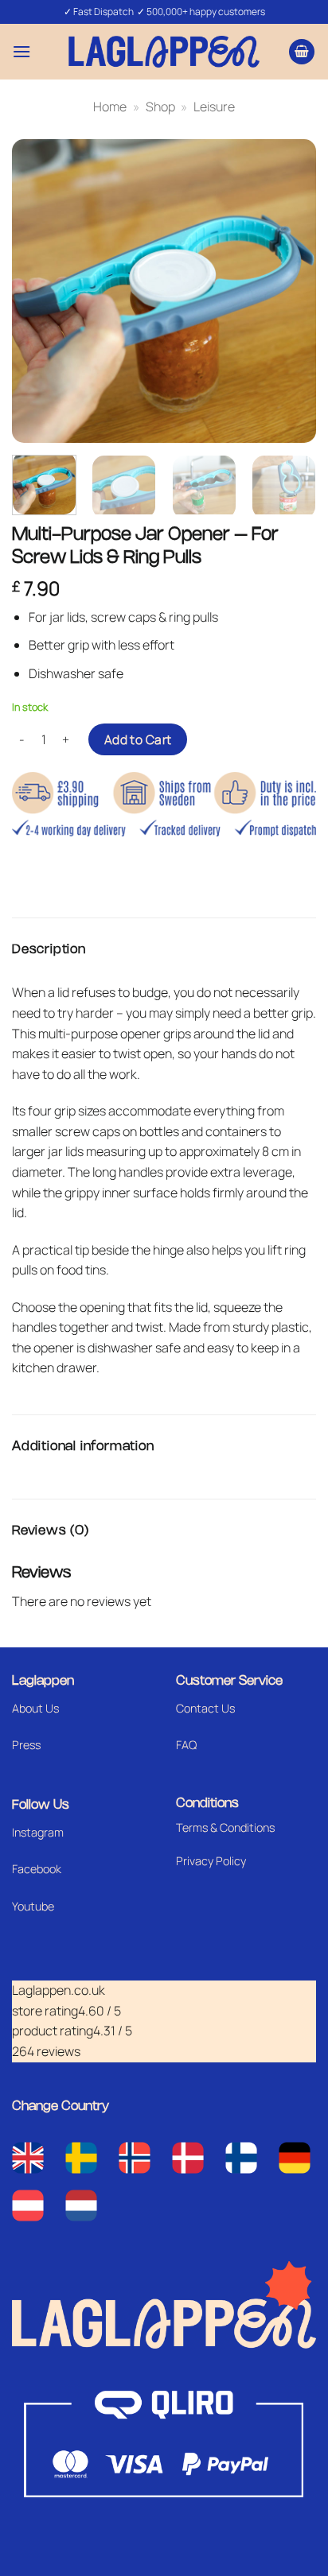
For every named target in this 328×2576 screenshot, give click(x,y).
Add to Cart (138, 739)
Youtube (33, 1906)
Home (110, 107)
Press (26, 1745)
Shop (160, 107)
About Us (35, 1708)
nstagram (39, 1832)
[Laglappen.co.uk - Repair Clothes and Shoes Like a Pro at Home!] (164, 51)
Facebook (37, 1869)
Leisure (214, 107)
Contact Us (205, 1708)
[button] (21, 51)
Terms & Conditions (225, 1827)
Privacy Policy (211, 1861)
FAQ (186, 1745)
